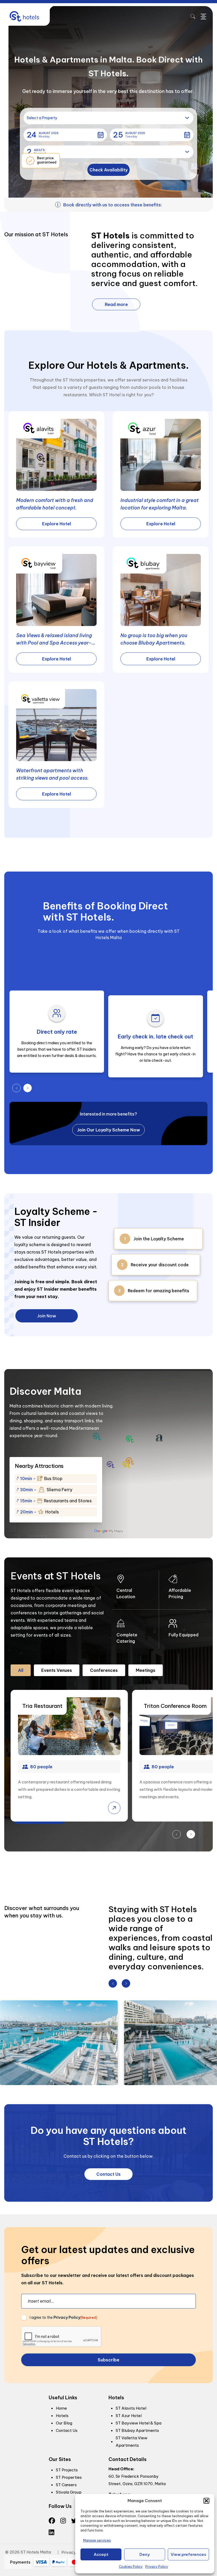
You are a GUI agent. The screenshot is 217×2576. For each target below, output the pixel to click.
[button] (206, 2501)
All (21, 1670)
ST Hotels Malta (36, 2552)
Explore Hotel (56, 524)
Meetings (146, 1670)
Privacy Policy (157, 2567)
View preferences (188, 2554)
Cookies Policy (131, 2567)
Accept (101, 2554)
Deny (145, 2554)
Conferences (104, 1670)
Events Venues (57, 1670)
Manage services (97, 2540)
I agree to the (64, 2317)
